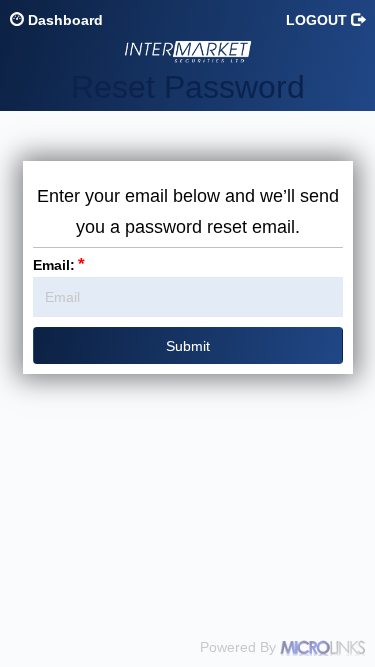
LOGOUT (318, 20)
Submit (188, 346)
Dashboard (63, 20)
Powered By (240, 647)
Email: (59, 265)
